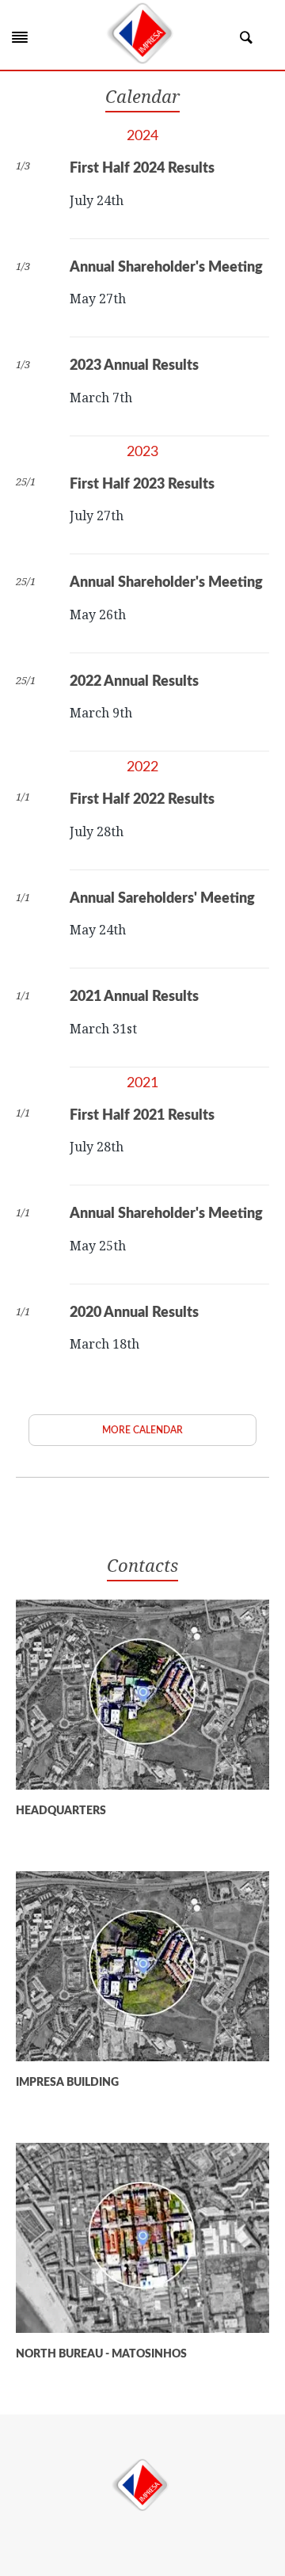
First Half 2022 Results (142, 800)
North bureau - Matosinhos (101, 2354)
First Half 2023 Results (142, 485)
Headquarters (61, 1811)
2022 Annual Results (134, 682)
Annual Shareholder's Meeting (166, 268)
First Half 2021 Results (142, 1116)
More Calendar (142, 1430)
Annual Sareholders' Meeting (162, 899)
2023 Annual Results (134, 366)
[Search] (246, 37)
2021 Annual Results (134, 997)
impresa (142, 2485)
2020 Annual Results (134, 1313)
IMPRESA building (67, 2083)
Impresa (142, 33)
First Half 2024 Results (142, 169)
